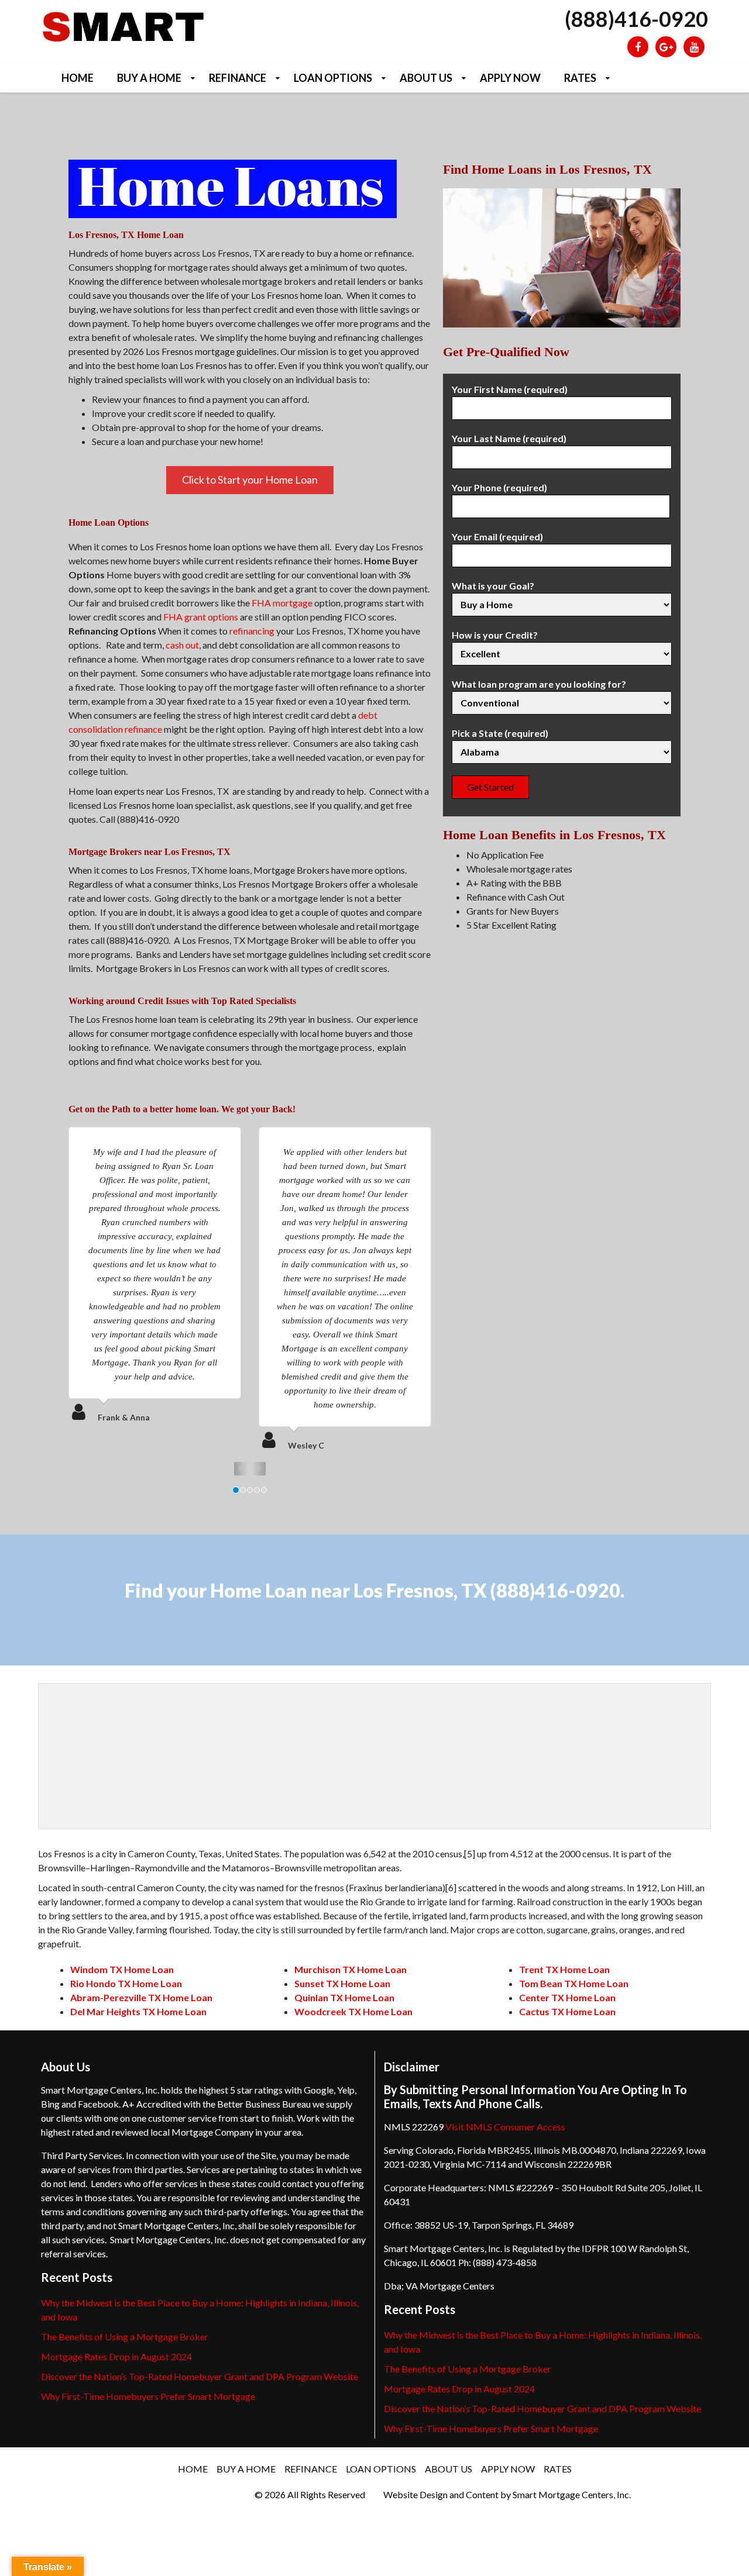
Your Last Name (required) (509, 438)
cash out (182, 645)
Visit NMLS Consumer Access (505, 2127)
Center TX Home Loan (567, 1997)
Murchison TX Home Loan (351, 1969)
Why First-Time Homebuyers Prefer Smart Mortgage (148, 2396)
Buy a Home (149, 78)
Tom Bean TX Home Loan (574, 1983)
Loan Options (333, 78)
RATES (580, 78)
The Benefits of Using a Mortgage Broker (125, 2337)
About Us (426, 78)
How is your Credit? (495, 635)
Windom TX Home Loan (122, 1969)
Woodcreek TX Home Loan (353, 2011)
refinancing (252, 631)
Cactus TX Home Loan (567, 2011)
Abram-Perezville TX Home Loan (141, 1997)
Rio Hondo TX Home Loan (126, 1983)
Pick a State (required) (500, 733)
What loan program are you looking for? (539, 684)
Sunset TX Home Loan (342, 1983)
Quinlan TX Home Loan (344, 1997)
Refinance (238, 78)
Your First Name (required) (510, 389)
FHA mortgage (282, 603)
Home (78, 78)
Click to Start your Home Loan (250, 480)
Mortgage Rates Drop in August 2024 (116, 2356)
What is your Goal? (493, 586)
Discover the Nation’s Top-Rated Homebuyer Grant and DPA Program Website (200, 2376)
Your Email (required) (497, 537)
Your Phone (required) (499, 487)
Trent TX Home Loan (564, 1969)
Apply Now (510, 78)
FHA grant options (201, 617)
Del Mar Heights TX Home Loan (138, 2011)
